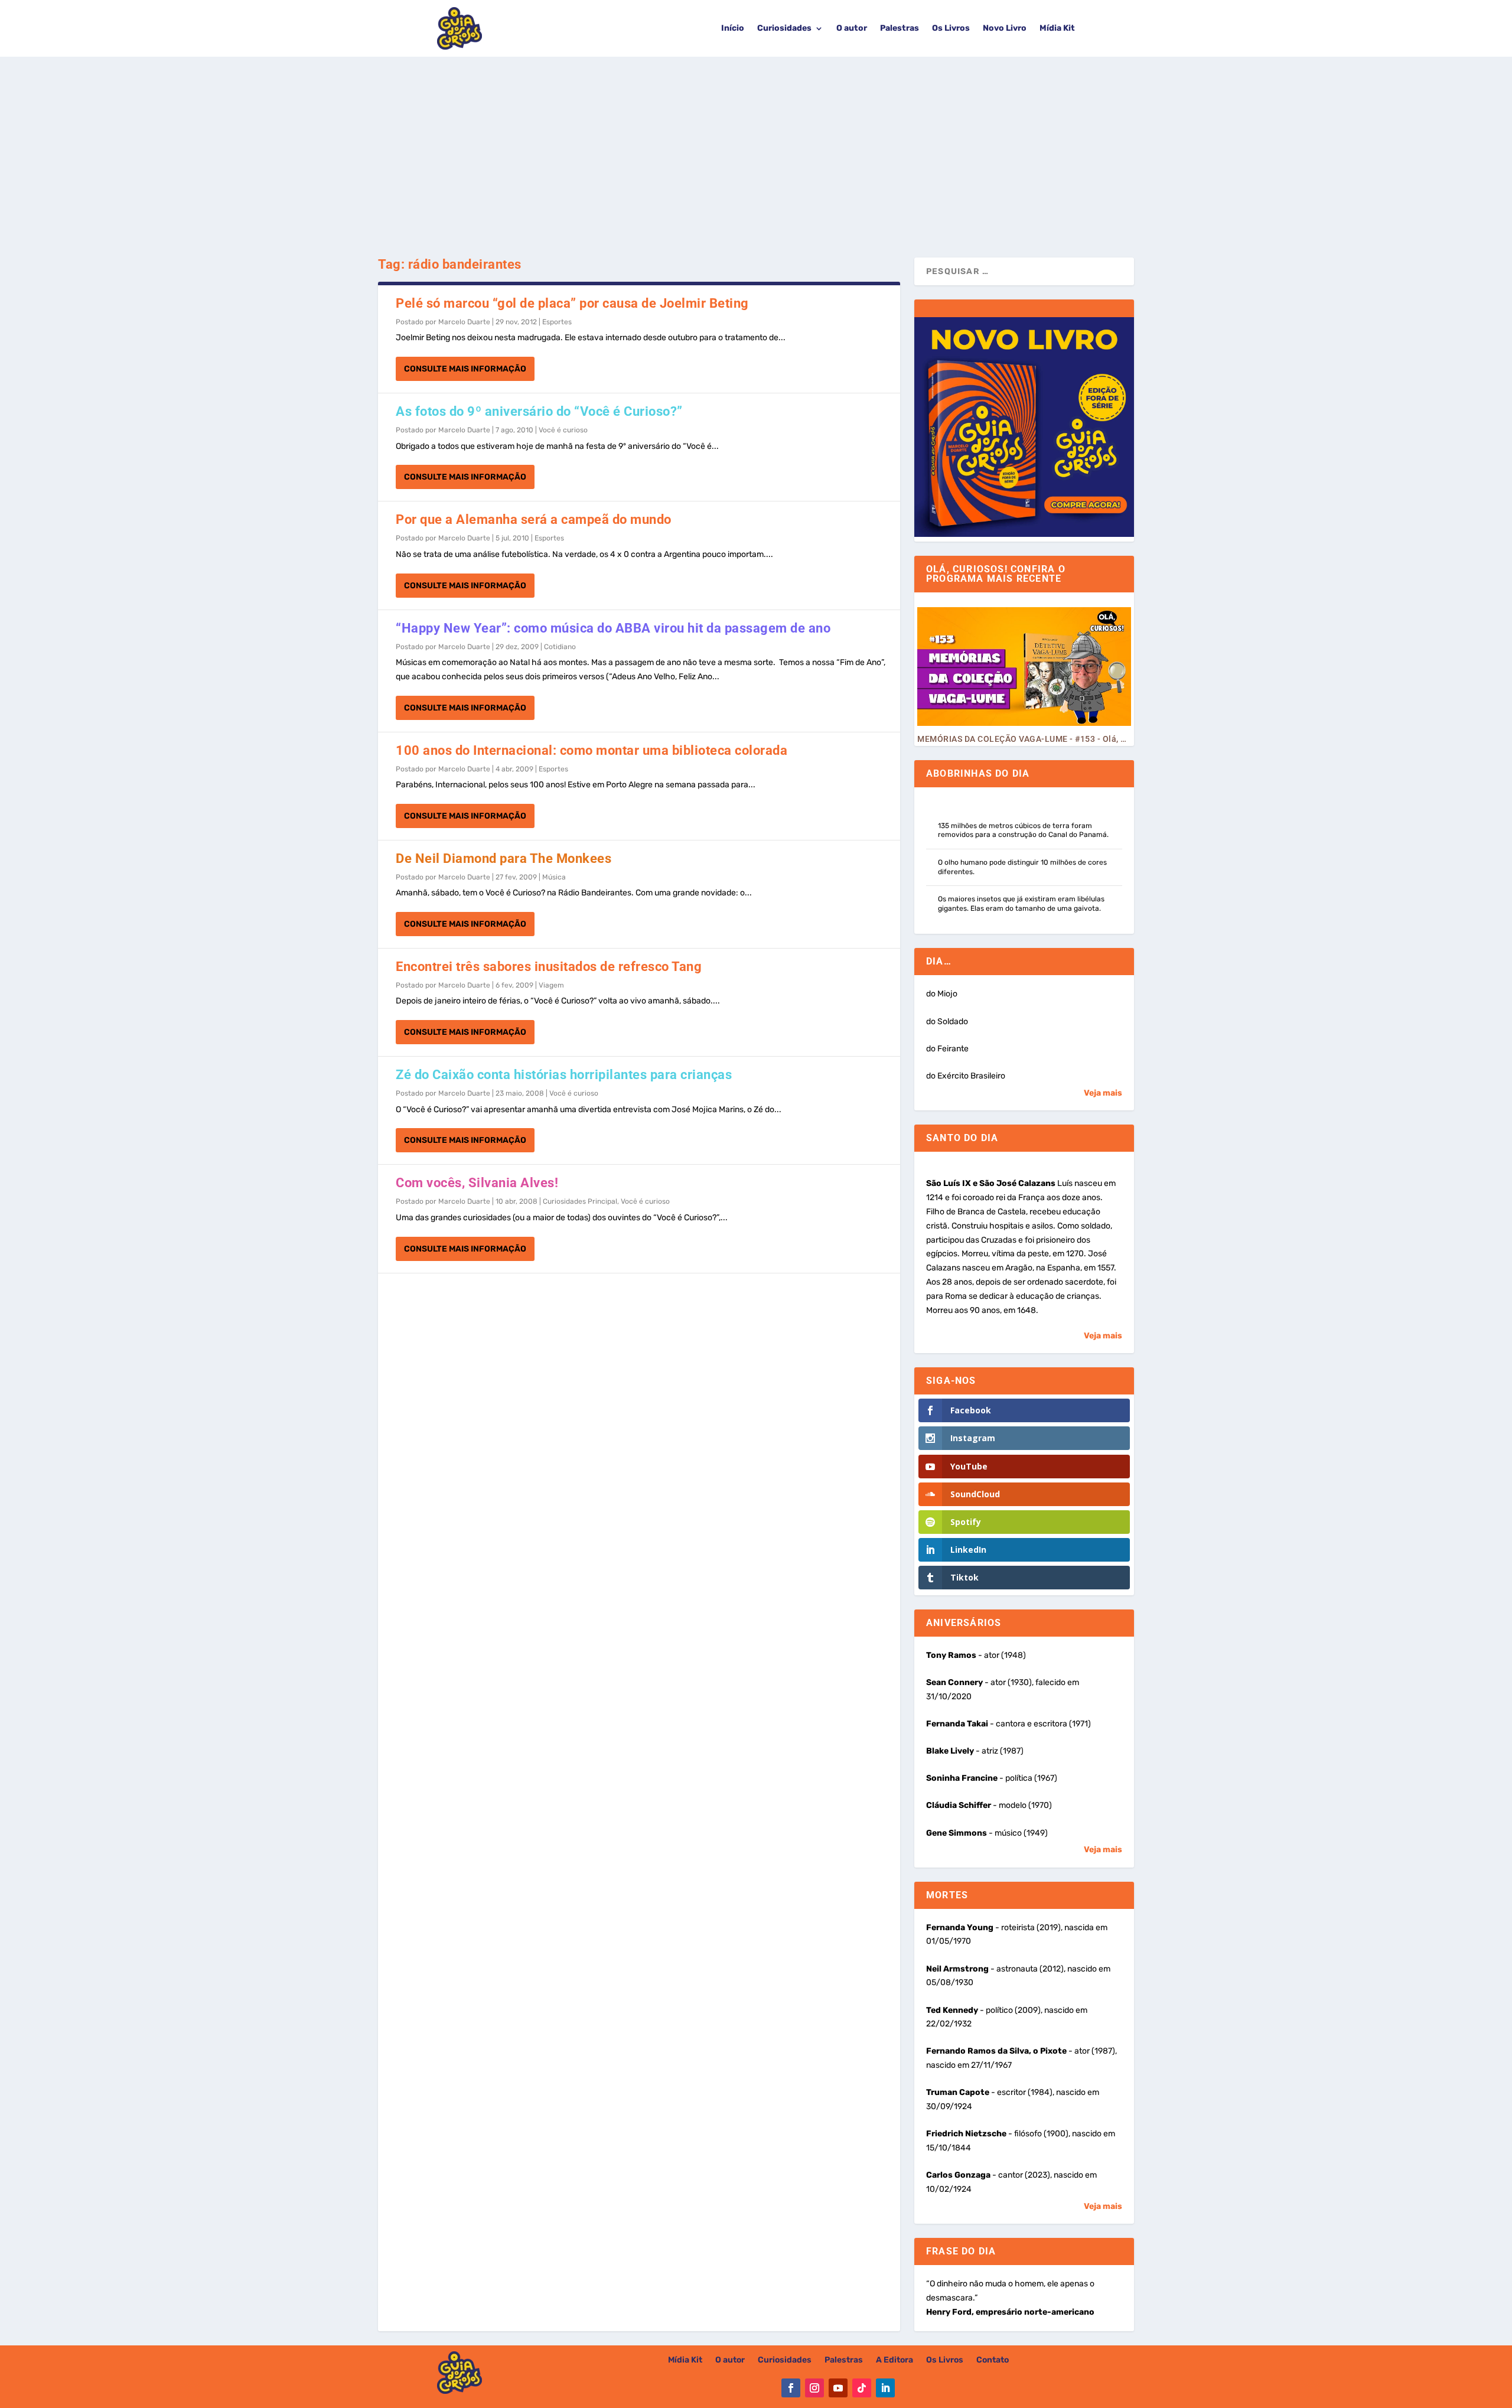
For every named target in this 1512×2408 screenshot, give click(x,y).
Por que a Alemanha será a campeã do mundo (534, 519)
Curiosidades (784, 28)
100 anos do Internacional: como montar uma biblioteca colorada (592, 750)
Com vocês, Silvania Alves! (477, 1183)
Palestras (900, 28)
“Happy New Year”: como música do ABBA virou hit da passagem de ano (613, 628)
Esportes (557, 322)
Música (554, 877)
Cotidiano (560, 647)
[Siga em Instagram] (814, 2388)
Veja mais (1103, 1093)
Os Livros (951, 28)
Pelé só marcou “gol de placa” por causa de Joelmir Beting (572, 303)
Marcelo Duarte (464, 322)
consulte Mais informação (465, 369)
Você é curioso (563, 430)
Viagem (551, 985)
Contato (993, 2360)
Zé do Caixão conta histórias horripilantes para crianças (564, 1075)
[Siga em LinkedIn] (885, 2388)
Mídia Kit (1057, 28)
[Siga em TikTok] (862, 2388)
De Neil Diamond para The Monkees (504, 858)
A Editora (895, 2360)
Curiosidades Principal (580, 1201)
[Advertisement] (756, 145)
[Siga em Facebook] (791, 2388)
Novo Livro (1005, 28)
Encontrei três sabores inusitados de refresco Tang (549, 967)
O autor (852, 28)
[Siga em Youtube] (838, 2388)
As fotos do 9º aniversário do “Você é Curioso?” (539, 411)
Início (733, 28)
